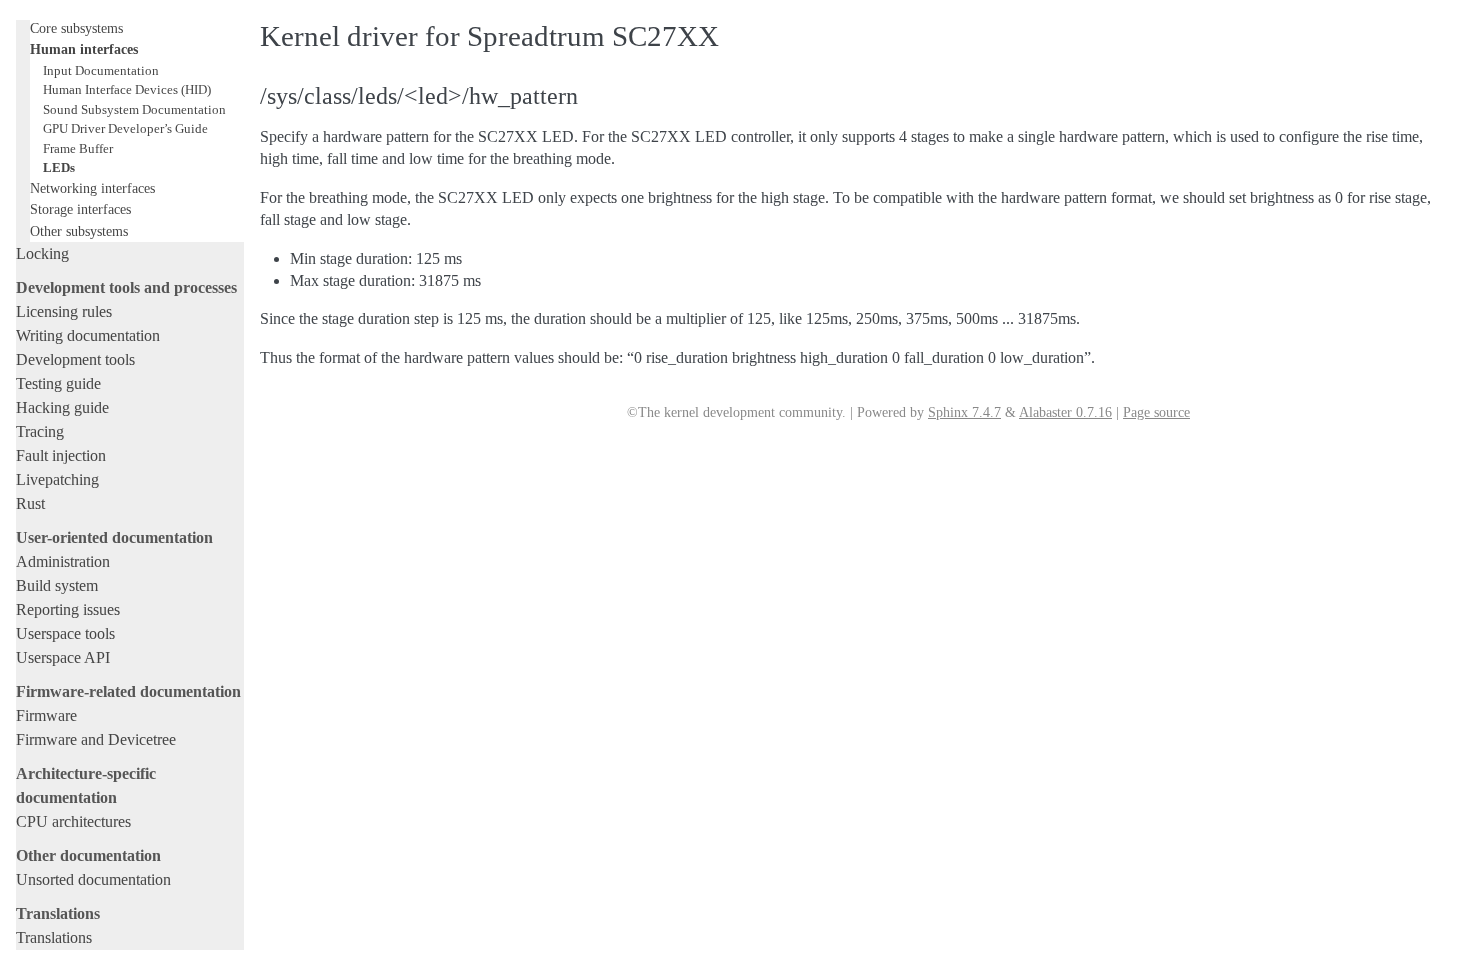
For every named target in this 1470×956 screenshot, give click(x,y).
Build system (57, 585)
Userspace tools (65, 633)
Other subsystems (79, 231)
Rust (30, 503)
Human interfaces (84, 49)
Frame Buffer (78, 148)
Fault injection (61, 455)
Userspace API (63, 657)
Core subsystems (76, 28)
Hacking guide (62, 407)
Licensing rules (64, 311)
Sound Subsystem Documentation (134, 109)
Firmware (46, 715)
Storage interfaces (80, 209)
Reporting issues (68, 609)
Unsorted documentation (93, 879)
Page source (1156, 412)
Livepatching (57, 479)
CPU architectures (73, 821)
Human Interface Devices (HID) (127, 89)
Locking (42, 253)
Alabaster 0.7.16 (1065, 412)
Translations (54, 937)
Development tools (75, 359)
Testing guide (58, 383)
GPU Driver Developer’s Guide (125, 128)
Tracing (40, 431)
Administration (63, 561)
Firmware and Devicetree (96, 739)
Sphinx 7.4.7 (964, 412)
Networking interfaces (92, 188)
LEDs (59, 167)
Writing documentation (88, 335)
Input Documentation (101, 70)
